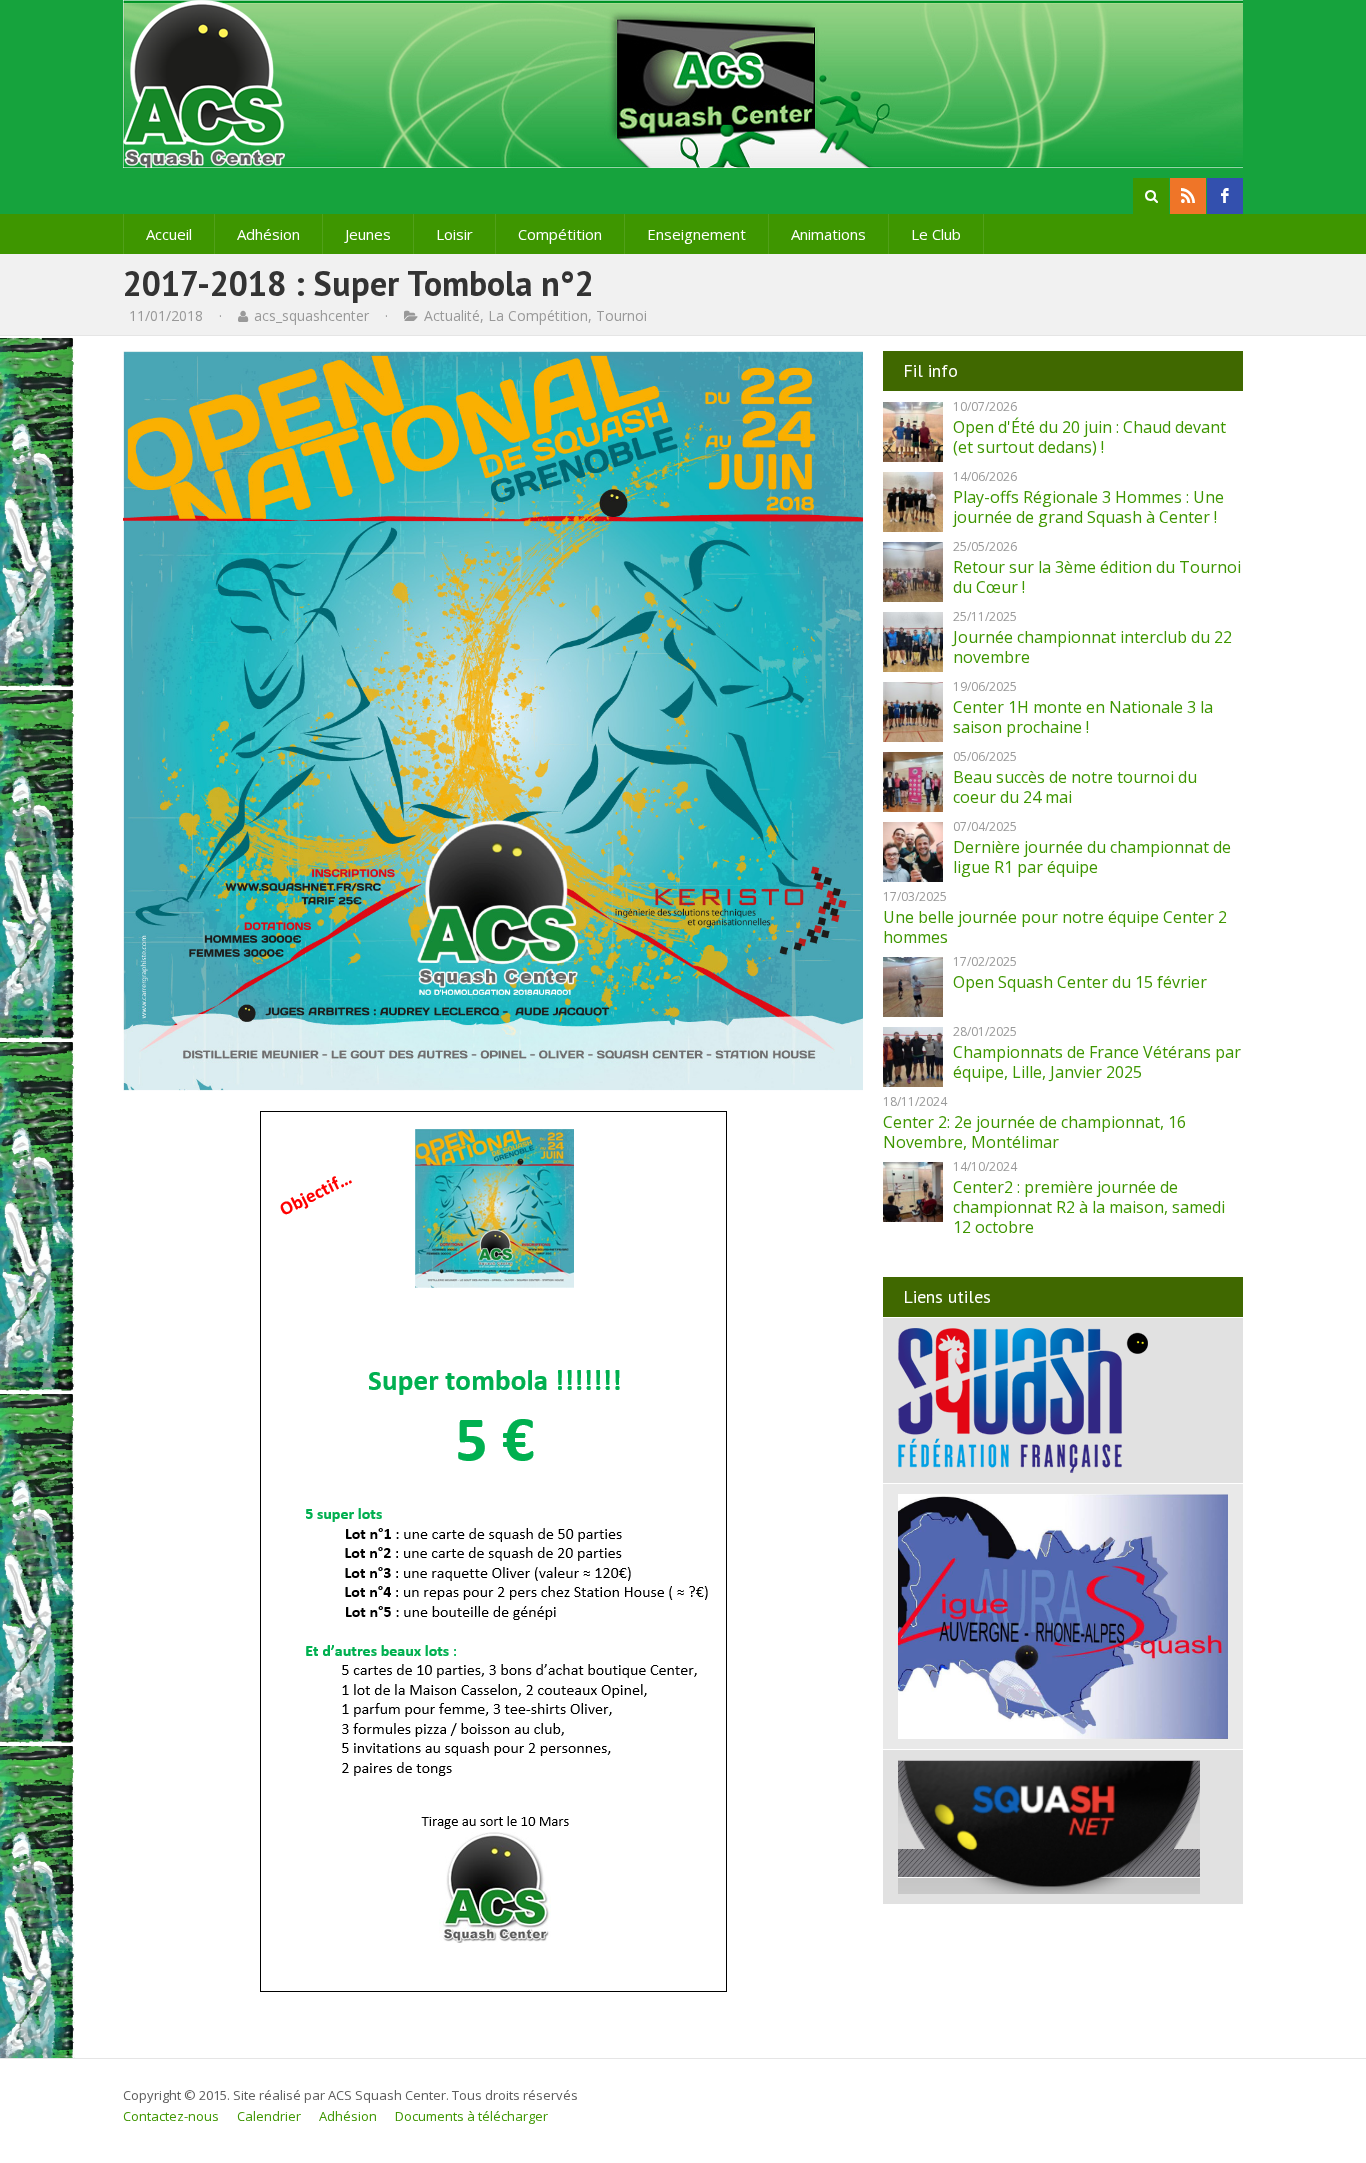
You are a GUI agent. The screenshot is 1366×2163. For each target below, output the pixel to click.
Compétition (560, 234)
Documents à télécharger (471, 2116)
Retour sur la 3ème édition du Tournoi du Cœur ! (1097, 577)
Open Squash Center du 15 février (1080, 982)
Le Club (936, 234)
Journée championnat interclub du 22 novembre (1092, 647)
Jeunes (368, 234)
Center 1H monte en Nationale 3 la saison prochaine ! (1083, 717)
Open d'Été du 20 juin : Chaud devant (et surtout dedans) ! (1089, 437)
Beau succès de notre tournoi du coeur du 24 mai (1075, 787)
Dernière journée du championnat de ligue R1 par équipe (1092, 857)
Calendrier (269, 2116)
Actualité (452, 315)
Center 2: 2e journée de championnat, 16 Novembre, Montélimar (1034, 1132)
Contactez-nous (171, 2116)
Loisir (454, 234)
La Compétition (538, 315)
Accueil (169, 234)
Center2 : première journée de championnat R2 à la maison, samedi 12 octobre (1089, 1207)
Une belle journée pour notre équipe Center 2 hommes (1055, 927)
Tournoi (621, 315)
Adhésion (268, 234)
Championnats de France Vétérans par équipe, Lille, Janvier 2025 (1097, 1062)
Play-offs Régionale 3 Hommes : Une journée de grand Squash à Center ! (1088, 507)
